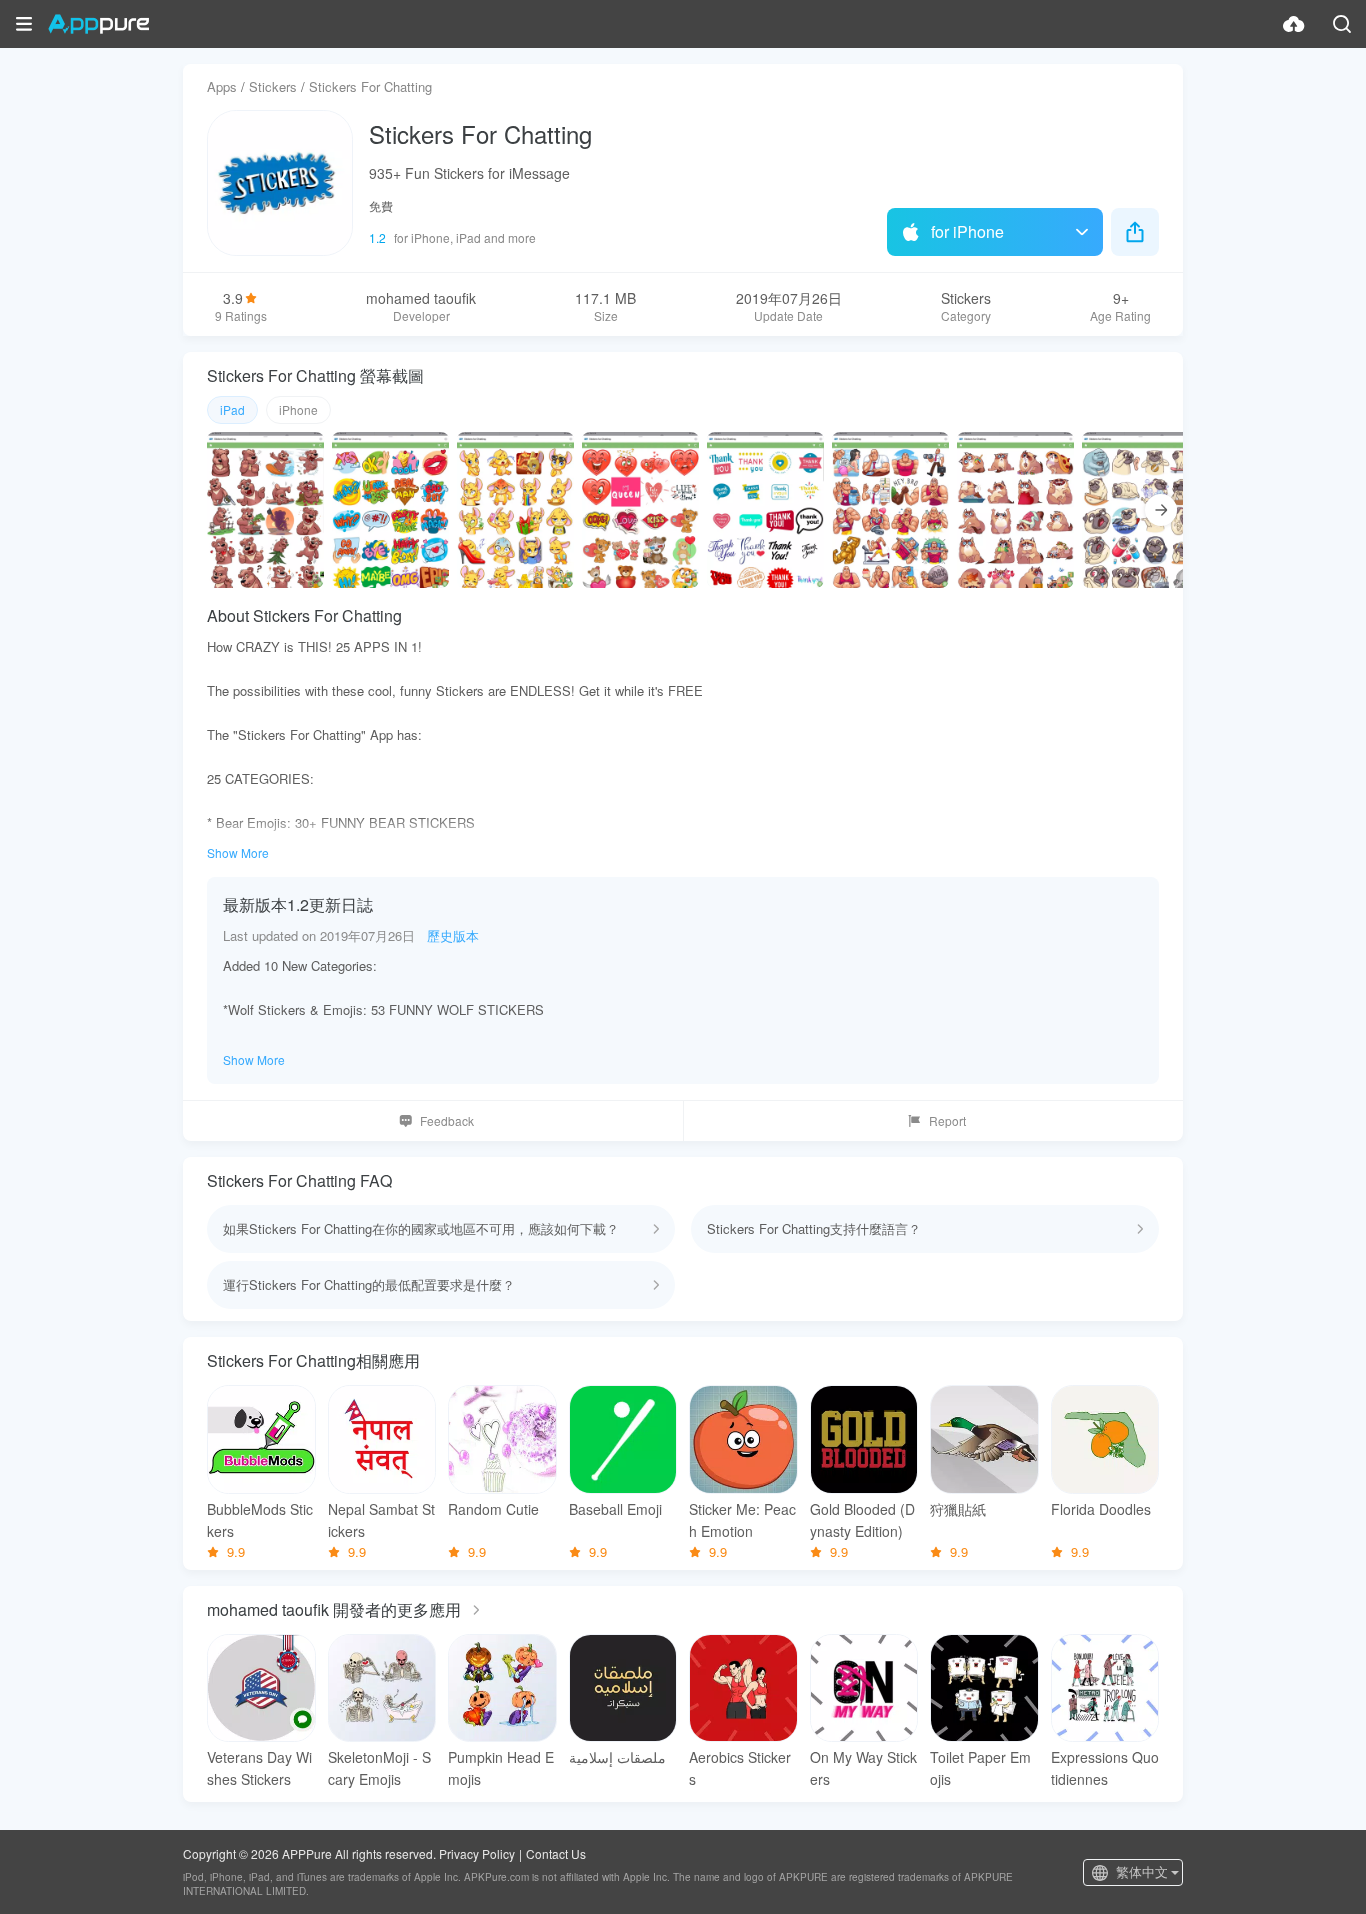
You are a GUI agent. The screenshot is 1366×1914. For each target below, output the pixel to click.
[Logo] (98, 24)
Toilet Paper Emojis (980, 1768)
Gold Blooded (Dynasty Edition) (862, 1520)
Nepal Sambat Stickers (381, 1520)
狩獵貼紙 (958, 1509)
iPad (232, 409)
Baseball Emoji (615, 1509)
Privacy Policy (477, 1853)
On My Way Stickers (863, 1768)
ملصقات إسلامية (617, 1757)
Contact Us (556, 1853)
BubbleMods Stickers (260, 1520)
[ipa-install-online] (1294, 24)
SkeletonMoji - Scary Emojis (379, 1768)
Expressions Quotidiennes (1105, 1768)
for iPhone (967, 231)
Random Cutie (493, 1509)
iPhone (298, 409)
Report (947, 1120)
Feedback (447, 1120)
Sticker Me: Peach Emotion (742, 1520)
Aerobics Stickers (740, 1768)
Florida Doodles (1101, 1509)
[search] (1342, 24)
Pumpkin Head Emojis (501, 1768)
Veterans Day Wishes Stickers (259, 1768)
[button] (24, 24)
